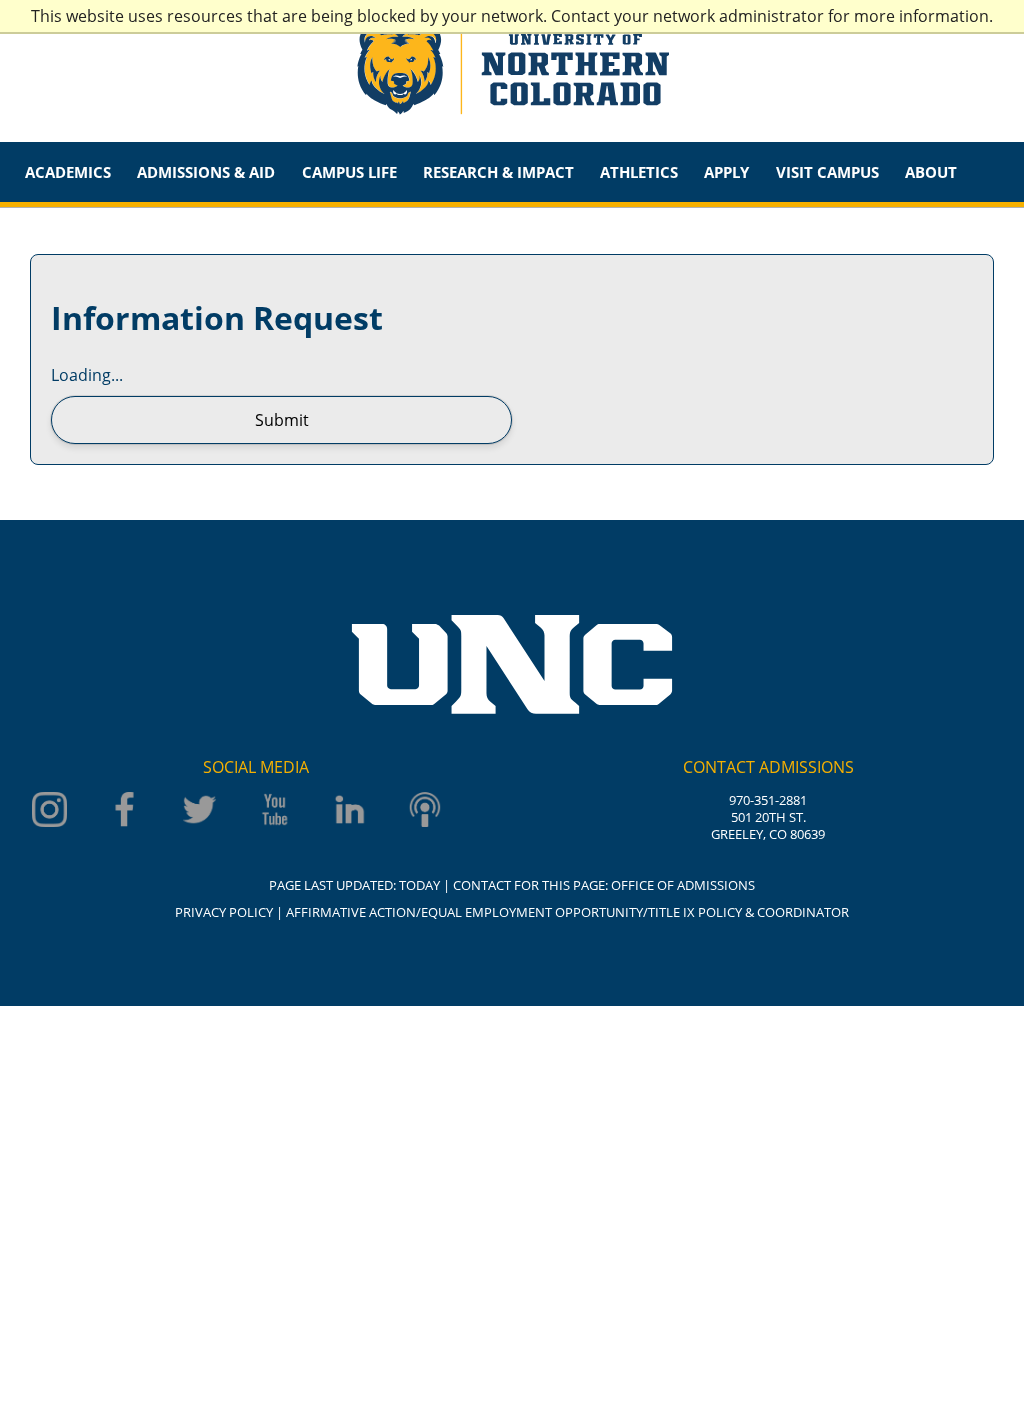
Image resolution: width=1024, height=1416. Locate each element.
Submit (282, 420)
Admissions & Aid (206, 172)
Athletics (639, 172)
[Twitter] (202, 811)
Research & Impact (498, 172)
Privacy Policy (224, 912)
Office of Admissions (683, 885)
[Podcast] (427, 811)
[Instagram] (52, 811)
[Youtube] (277, 811)
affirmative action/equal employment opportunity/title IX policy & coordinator (567, 912)
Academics (68, 172)
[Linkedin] (352, 811)
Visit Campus (827, 172)
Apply (726, 172)
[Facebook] (127, 811)
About (931, 172)
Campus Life (349, 172)
